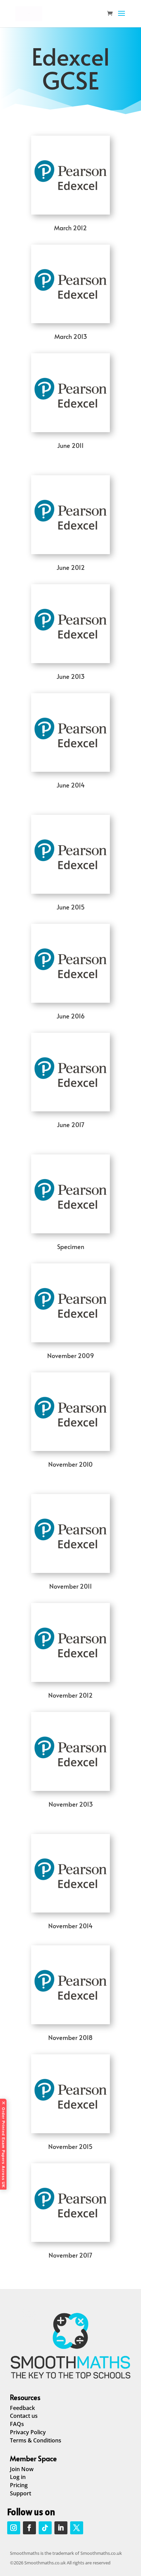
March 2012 (70, 228)
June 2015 (71, 907)
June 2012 (71, 567)
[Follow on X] (77, 2528)
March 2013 (71, 336)
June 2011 (70, 445)
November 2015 (70, 2146)
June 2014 (71, 785)
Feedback (22, 2408)
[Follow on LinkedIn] (61, 2528)
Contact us (24, 2416)
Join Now (22, 2469)
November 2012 (70, 1695)
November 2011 (71, 1586)
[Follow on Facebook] (29, 2528)
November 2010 (70, 1464)
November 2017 (70, 2255)
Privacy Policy (28, 2432)
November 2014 (70, 1926)
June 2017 (71, 1125)
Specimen (71, 1246)
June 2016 (71, 1016)
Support (21, 2493)
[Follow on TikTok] (45, 2528)
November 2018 (70, 2037)
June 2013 (70, 676)
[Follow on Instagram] (14, 2528)
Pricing (19, 2485)
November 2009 (71, 1355)
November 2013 (71, 1804)
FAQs (17, 2424)
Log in (18, 2477)
